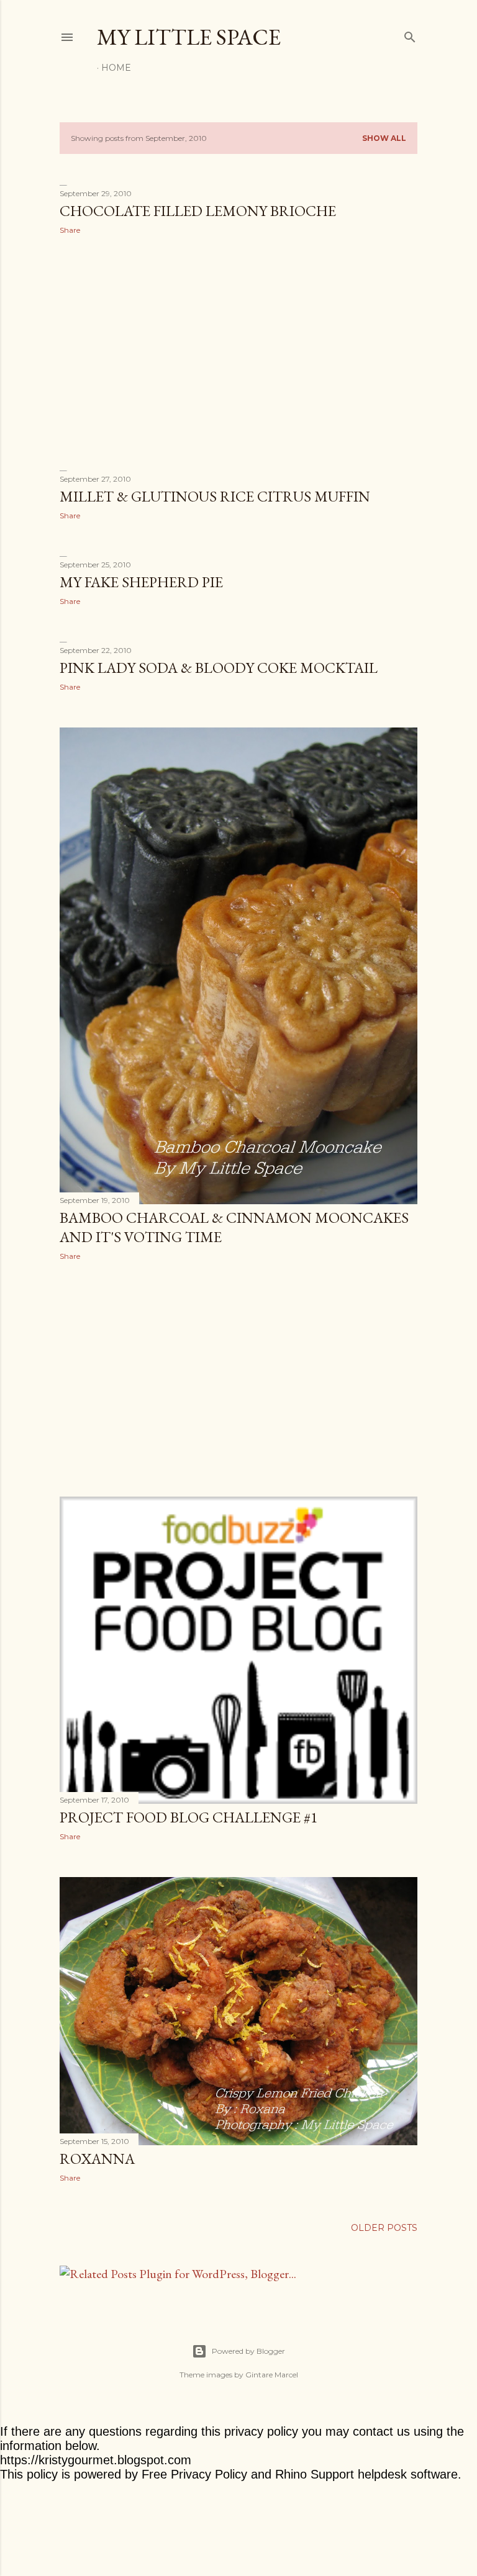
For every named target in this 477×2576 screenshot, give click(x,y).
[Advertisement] (238, 353)
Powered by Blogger (248, 2351)
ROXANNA (97, 2159)
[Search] (410, 34)
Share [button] (70, 230)
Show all (384, 138)
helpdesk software (408, 2474)
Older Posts (384, 2228)
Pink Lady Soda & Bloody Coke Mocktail (219, 668)
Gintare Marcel (272, 2375)
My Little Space (189, 37)
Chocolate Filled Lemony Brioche (198, 211)
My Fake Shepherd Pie (141, 582)
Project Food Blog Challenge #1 (189, 1817)
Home (116, 68)
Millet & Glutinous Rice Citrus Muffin (215, 496)
